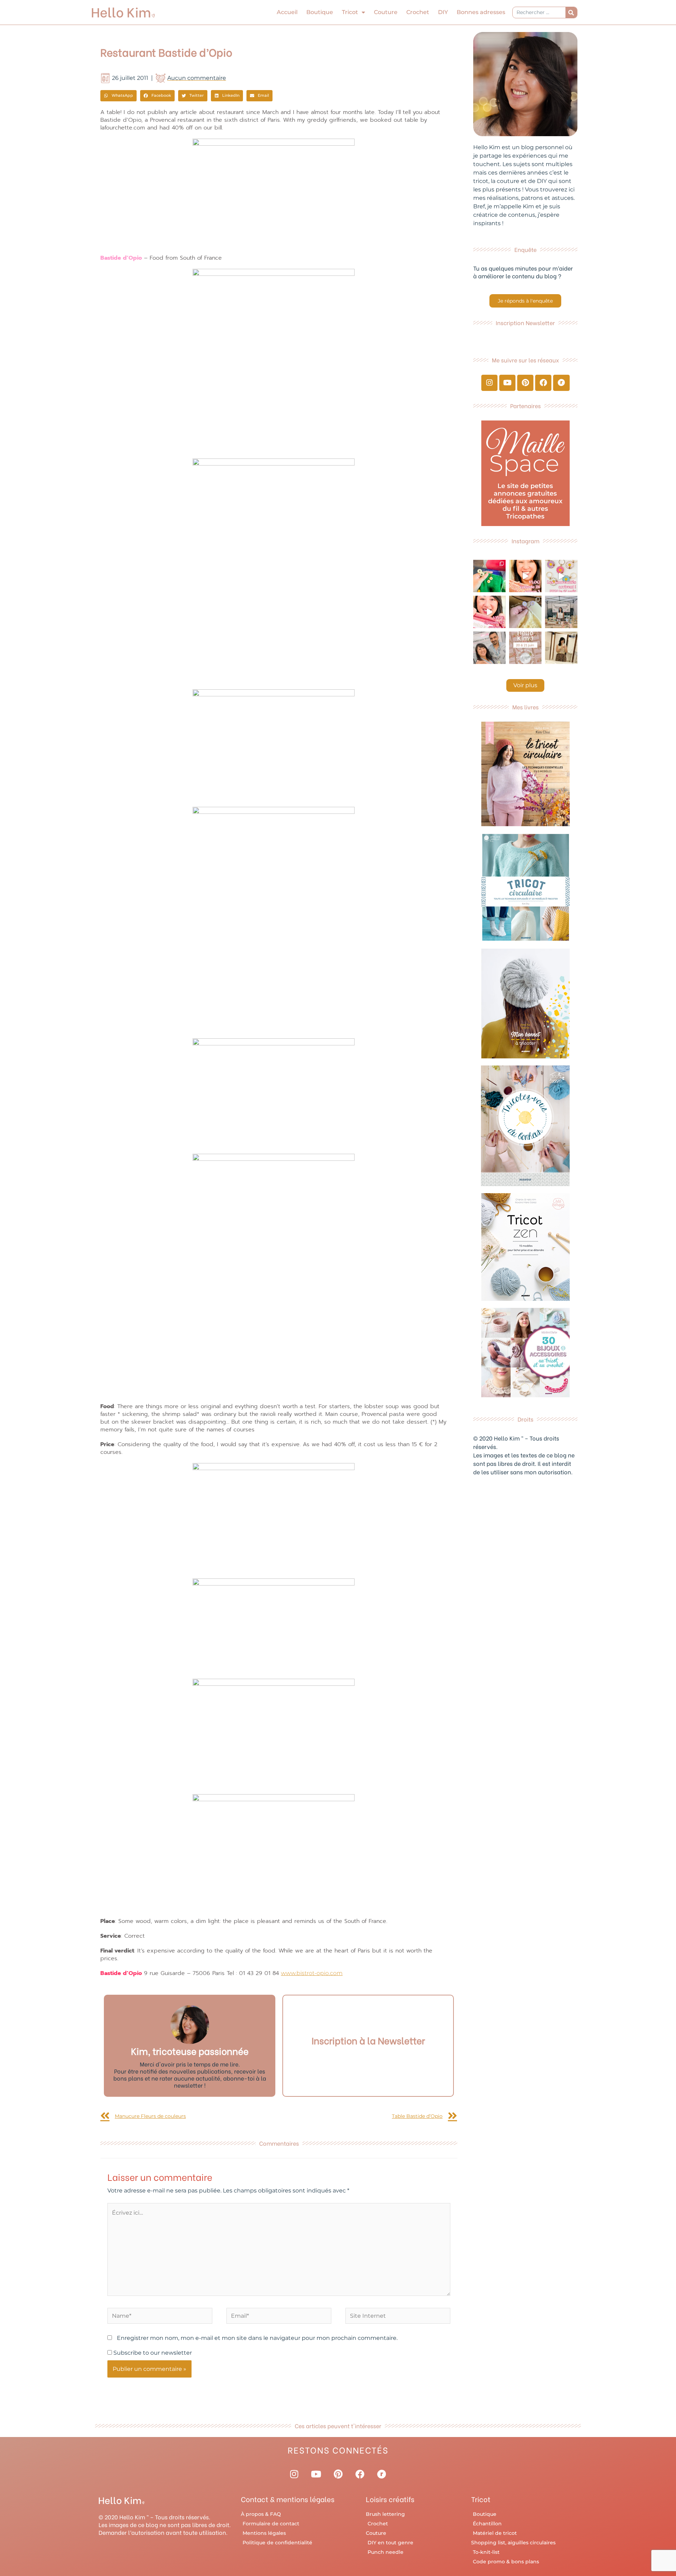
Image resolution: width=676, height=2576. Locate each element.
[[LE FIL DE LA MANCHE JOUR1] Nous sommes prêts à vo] (489, 648)
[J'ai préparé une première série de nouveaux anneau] (561, 576)
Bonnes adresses (481, 12)
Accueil (287, 12)
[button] (118, 96)
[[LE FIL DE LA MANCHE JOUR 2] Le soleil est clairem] (561, 612)
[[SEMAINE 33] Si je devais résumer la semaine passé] (489, 576)
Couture (386, 12)
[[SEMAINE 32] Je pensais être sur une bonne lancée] (525, 612)
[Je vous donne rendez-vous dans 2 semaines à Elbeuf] (525, 648)
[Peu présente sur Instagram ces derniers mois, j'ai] (489, 612)
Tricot (350, 12)
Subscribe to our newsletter (152, 2353)
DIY (443, 12)
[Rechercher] (571, 12)
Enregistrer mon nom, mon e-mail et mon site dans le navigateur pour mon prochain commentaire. (257, 2338)
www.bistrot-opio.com (312, 1973)
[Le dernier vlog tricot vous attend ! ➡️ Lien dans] (525, 576)
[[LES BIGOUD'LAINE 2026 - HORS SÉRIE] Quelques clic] (561, 648)
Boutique (320, 12)
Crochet (418, 12)
